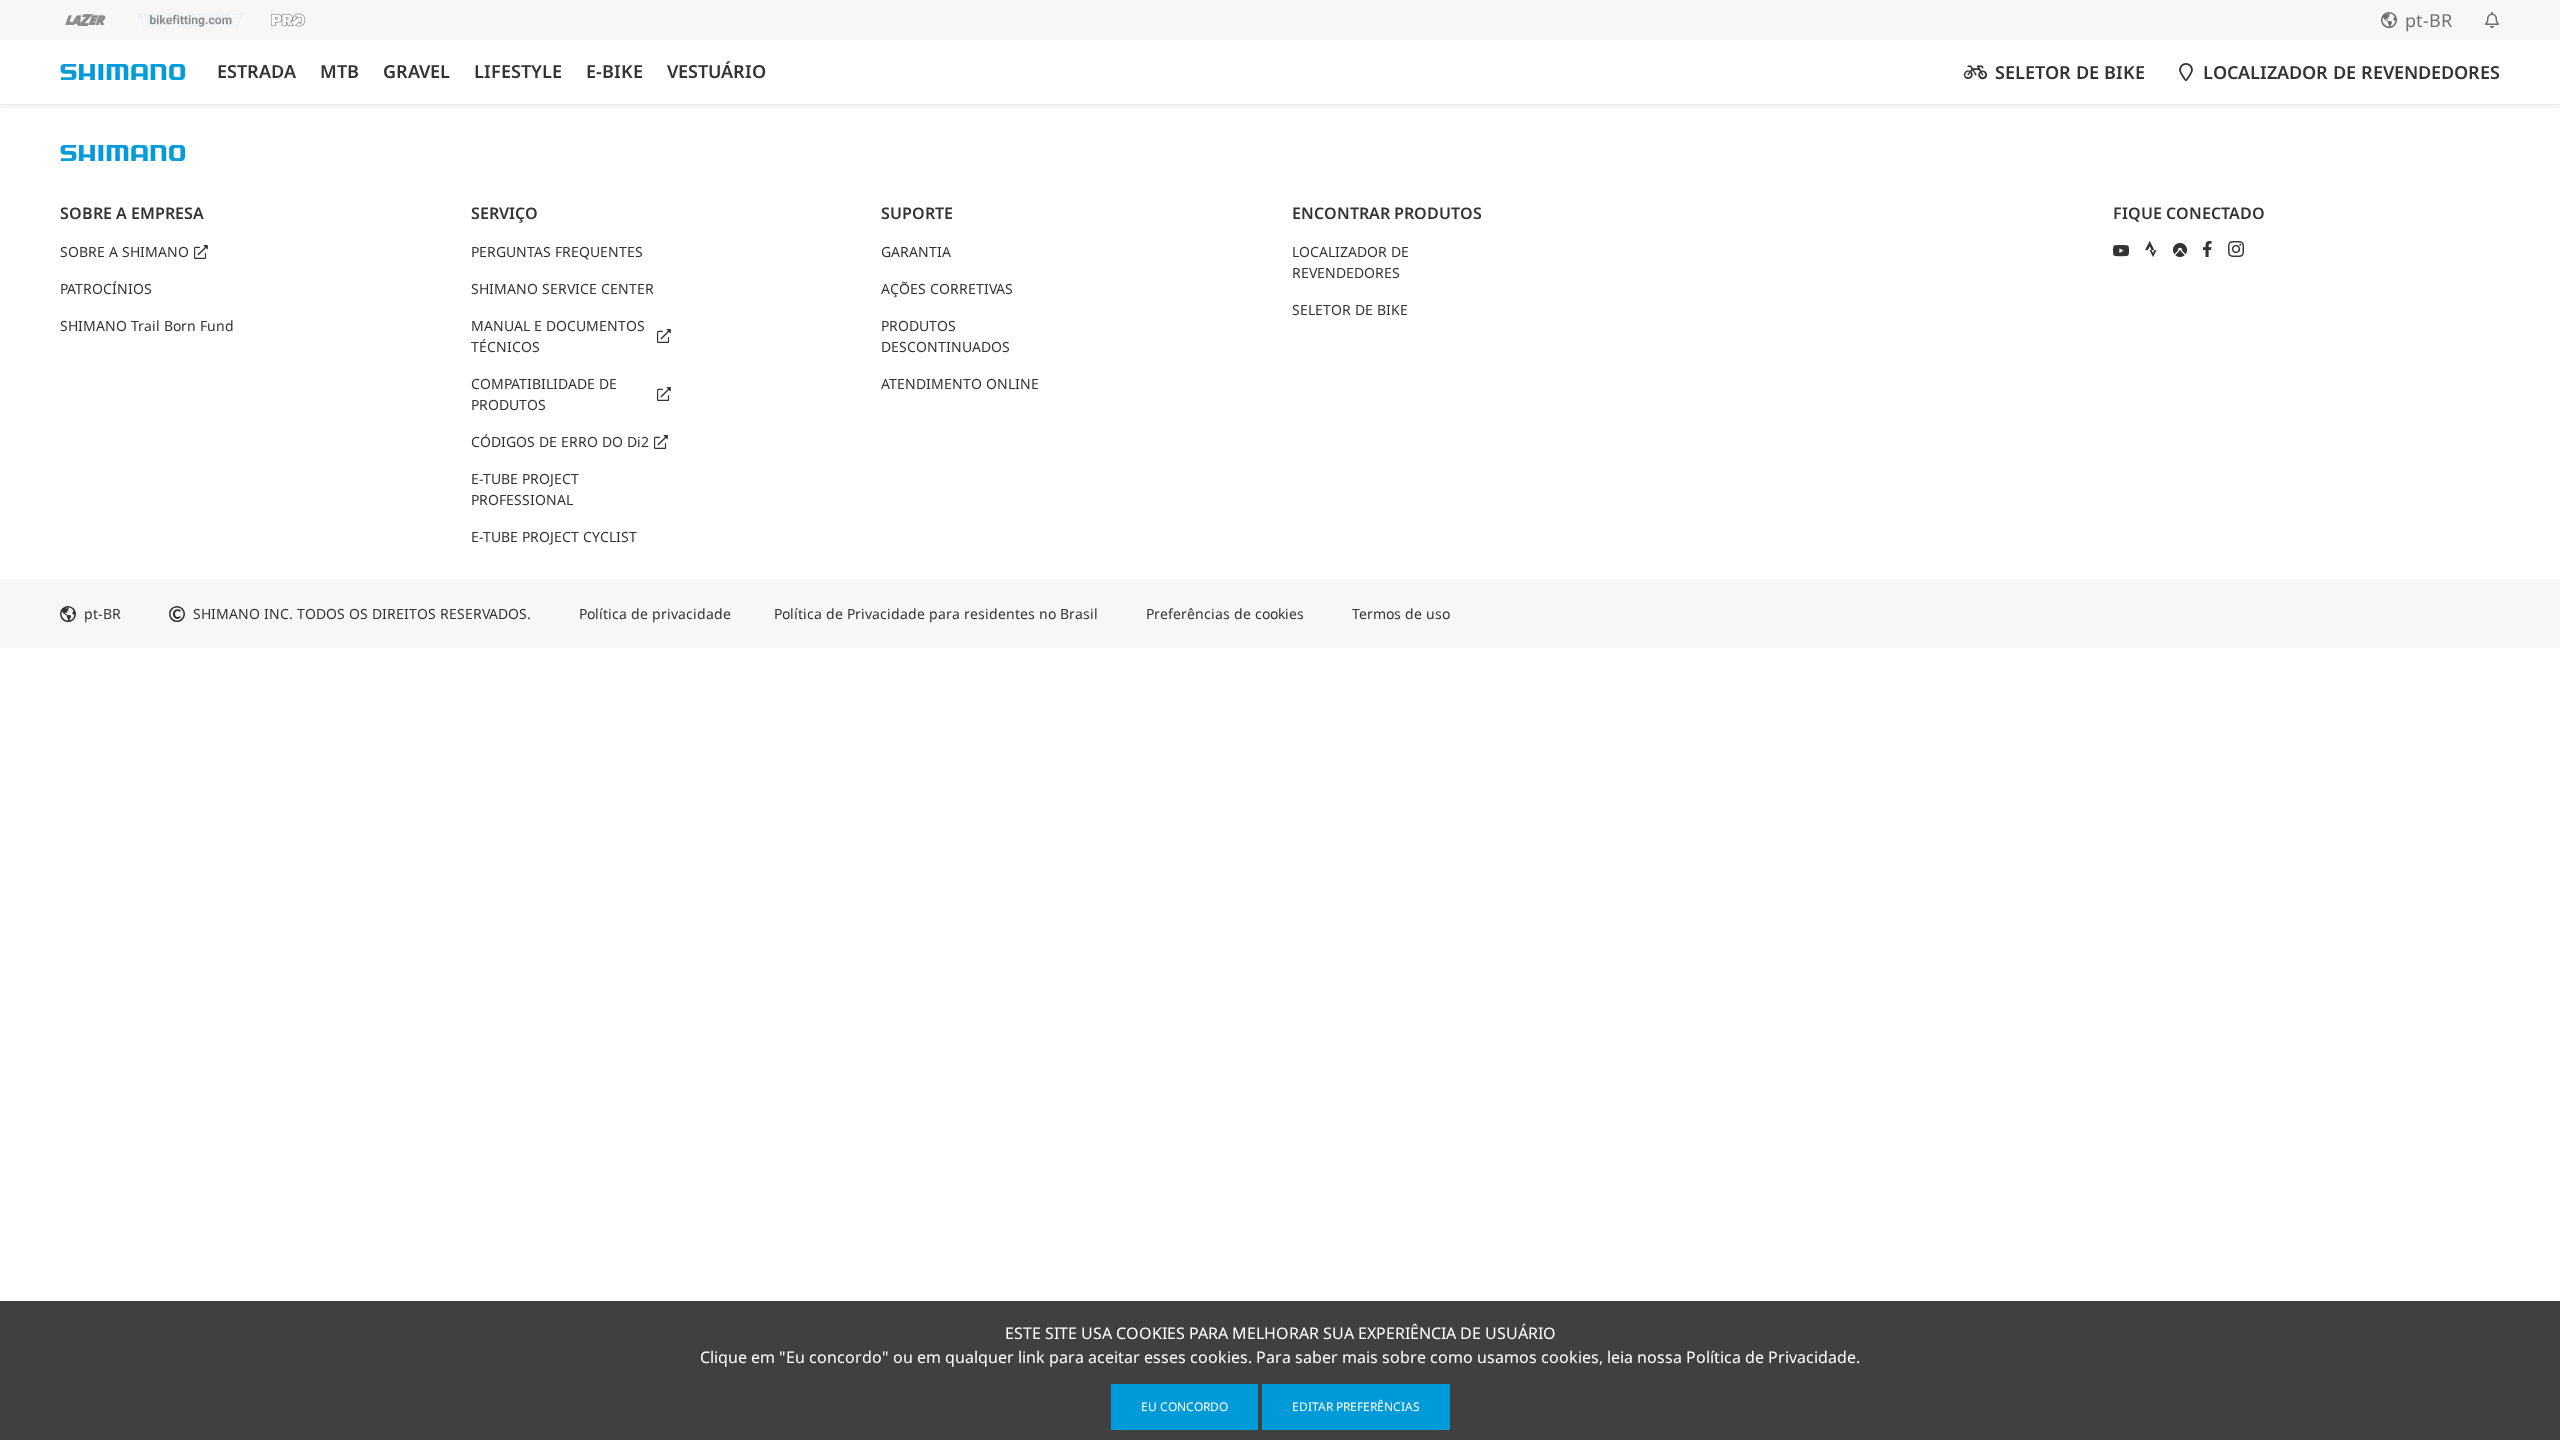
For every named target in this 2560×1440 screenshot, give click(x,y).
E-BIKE (614, 71)
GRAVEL (416, 71)
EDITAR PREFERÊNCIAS (1356, 1406)
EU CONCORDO (1184, 1406)
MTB (339, 71)
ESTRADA (256, 71)
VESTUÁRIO (716, 71)
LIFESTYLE (518, 71)
